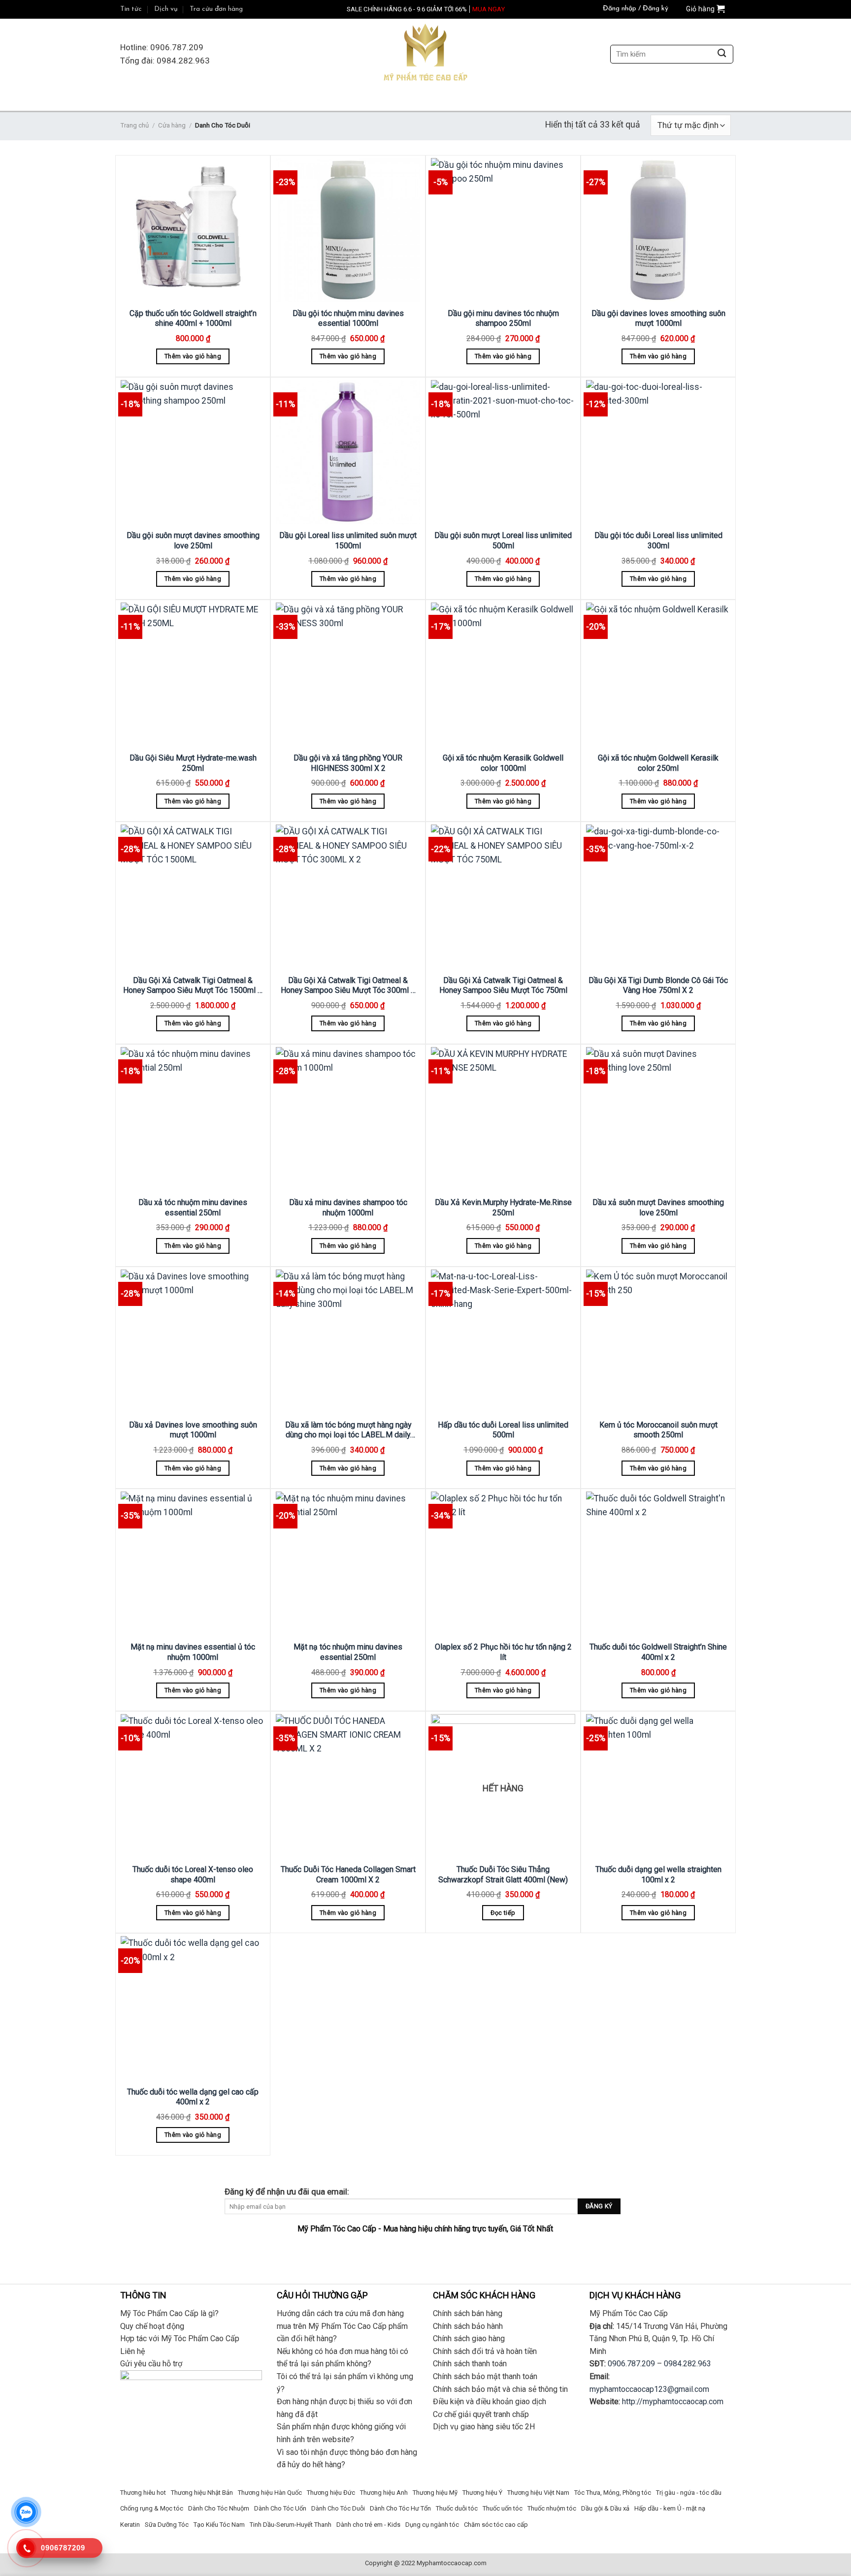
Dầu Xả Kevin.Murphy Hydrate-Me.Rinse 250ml (503, 1208)
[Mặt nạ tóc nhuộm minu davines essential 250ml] (348, 1564)
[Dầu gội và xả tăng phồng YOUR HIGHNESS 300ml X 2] (348, 675)
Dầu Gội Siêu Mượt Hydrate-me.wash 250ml (193, 763)
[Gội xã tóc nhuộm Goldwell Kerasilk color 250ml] (658, 675)
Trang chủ (134, 125)
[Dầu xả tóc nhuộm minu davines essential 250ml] (193, 1119)
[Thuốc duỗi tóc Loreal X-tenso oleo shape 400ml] (193, 1786)
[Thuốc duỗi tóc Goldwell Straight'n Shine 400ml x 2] (658, 1564)
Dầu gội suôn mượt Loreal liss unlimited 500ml (503, 541)
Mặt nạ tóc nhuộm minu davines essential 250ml (348, 1652)
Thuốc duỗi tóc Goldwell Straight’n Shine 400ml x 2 (658, 1652)
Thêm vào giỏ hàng (193, 356)
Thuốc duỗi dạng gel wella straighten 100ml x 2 (658, 1875)
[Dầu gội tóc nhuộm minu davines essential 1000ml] (348, 230)
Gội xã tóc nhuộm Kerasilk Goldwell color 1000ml (503, 763)
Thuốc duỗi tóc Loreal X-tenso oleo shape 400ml (193, 1875)
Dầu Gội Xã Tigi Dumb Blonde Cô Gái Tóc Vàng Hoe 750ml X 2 (658, 986)
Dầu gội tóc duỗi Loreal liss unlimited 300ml (658, 541)
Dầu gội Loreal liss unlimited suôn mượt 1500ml (348, 541)
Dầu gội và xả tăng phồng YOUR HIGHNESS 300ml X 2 (348, 763)
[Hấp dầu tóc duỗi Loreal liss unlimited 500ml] (503, 1342)
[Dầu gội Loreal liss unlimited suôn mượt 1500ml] (348, 452)
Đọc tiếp (503, 1913)
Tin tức (131, 9)
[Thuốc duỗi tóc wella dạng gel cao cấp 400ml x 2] (193, 2008)
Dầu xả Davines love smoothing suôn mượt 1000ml (193, 1430)
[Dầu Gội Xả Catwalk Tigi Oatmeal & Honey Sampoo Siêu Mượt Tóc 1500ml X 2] (193, 897)
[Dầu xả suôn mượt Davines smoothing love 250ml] (658, 1119)
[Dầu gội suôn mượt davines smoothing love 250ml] (193, 452)
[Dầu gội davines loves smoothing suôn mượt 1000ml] (658, 230)
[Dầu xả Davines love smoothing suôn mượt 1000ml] (193, 1342)
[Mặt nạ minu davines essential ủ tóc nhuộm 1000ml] (193, 1564)
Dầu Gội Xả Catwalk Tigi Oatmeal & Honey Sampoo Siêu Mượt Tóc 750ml (503, 986)
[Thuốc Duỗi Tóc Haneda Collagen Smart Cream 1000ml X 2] (348, 1786)
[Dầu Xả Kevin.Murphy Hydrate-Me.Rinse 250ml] (503, 1119)
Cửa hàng (172, 125)
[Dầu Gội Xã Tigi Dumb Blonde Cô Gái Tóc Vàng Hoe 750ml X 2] (658, 897)
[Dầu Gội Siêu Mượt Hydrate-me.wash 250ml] (193, 675)
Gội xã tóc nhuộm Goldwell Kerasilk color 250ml (658, 763)
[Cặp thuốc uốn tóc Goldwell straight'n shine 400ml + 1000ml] (193, 230)
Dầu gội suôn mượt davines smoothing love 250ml (193, 541)
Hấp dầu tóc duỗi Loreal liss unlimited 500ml (503, 1430)
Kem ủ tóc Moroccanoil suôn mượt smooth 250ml (658, 1430)
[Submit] (722, 54)
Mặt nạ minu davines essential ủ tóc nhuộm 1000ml (193, 1652)
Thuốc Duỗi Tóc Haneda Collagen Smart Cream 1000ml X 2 (348, 1875)
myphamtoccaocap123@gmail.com (649, 2389)
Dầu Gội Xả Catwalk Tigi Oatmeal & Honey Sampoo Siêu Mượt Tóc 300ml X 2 (348, 986)
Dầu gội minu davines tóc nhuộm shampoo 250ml (503, 318)
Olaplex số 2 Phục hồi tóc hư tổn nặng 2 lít (503, 1652)
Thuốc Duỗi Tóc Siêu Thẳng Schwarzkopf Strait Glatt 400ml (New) (503, 1875)
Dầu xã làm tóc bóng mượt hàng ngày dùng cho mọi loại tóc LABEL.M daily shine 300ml (348, 1430)
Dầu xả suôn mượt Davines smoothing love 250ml (658, 1208)
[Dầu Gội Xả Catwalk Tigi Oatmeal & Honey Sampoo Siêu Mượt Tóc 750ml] (503, 897)
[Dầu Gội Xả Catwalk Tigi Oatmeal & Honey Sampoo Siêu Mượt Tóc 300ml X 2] (348, 897)
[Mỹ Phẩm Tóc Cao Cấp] (425, 54)
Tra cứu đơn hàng (216, 9)
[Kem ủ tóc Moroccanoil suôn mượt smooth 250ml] (658, 1342)
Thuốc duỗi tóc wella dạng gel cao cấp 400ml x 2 (193, 2097)
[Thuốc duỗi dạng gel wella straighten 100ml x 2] (658, 1786)
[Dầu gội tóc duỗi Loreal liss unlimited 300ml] (658, 452)
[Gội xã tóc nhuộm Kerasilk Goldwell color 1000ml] (503, 675)
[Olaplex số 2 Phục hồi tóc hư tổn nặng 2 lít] (503, 1564)
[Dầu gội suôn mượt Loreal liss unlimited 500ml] (503, 452)
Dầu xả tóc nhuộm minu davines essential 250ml (193, 1208)
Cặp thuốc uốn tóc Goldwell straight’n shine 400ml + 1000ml (193, 318)
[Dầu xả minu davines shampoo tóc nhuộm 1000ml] (348, 1119)
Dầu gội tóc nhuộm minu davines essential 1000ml (348, 318)
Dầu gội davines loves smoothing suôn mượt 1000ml (658, 318)
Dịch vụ (166, 9)
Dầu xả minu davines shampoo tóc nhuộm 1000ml (348, 1208)
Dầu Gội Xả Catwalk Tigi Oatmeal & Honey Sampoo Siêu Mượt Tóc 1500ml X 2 (193, 986)
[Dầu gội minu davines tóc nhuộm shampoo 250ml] (503, 230)
